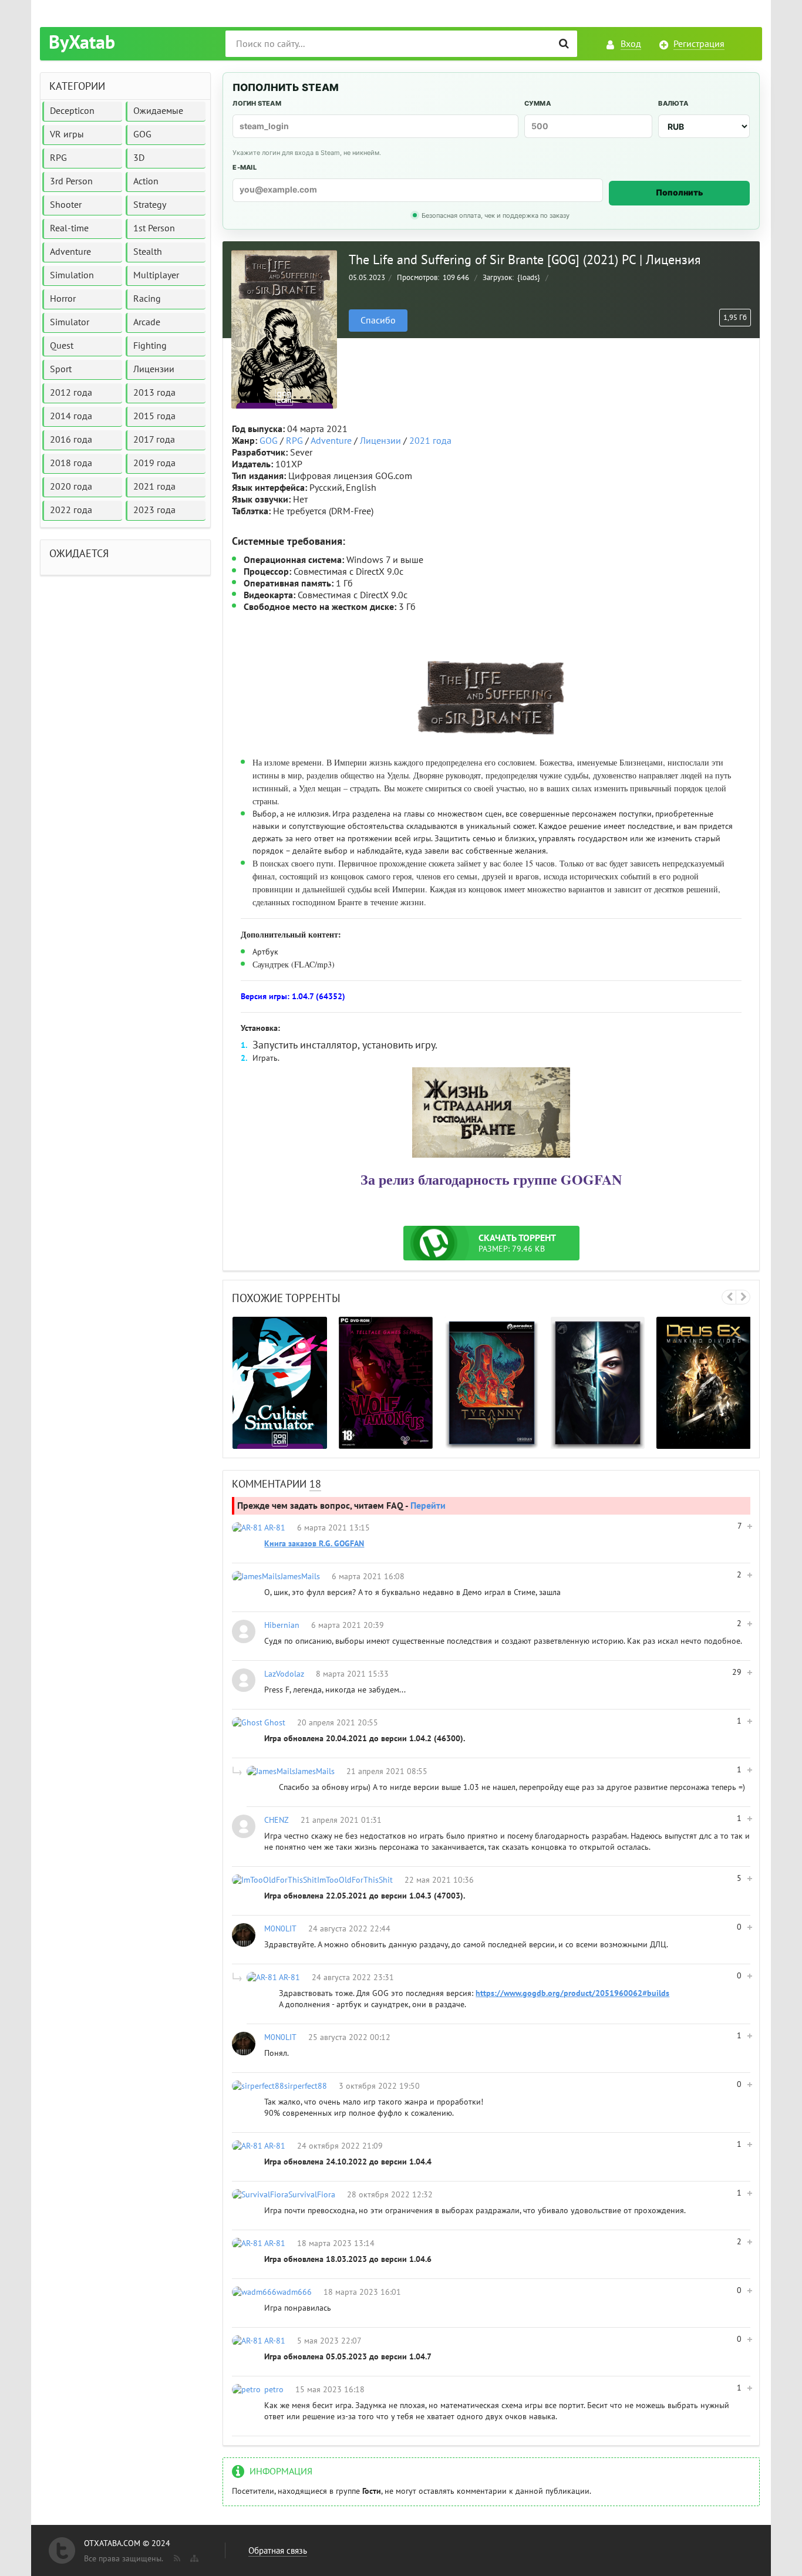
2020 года (71, 487)
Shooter (66, 205)
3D (139, 158)
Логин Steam (257, 103)
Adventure (331, 441)
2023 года (154, 510)
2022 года (71, 510)
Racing (147, 299)
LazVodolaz (284, 1674)
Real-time (69, 228)
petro (274, 2390)
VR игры (67, 134)
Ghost (275, 1723)
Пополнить (680, 192)
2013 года (154, 393)
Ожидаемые (158, 111)
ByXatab (82, 43)
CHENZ (277, 1820)
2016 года (71, 440)
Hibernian (282, 1625)
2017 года (154, 440)
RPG (294, 441)
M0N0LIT (280, 1929)
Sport (61, 369)
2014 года (71, 416)
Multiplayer (156, 275)
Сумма (538, 103)
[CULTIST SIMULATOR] (280, 1383)
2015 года (154, 416)
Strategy (150, 205)
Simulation (72, 275)
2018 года (71, 463)
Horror (63, 299)
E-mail (244, 167)
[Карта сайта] (193, 2556)
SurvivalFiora (312, 2195)
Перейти (428, 1506)
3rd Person (71, 181)
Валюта (673, 103)
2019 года (154, 463)
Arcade (147, 322)
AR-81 (275, 1528)
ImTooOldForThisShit (355, 1880)
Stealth (148, 252)
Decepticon (72, 111)
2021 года (430, 441)
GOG (269, 441)
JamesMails (300, 1577)
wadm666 (294, 2292)
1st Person (154, 228)
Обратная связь (278, 2551)
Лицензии (380, 441)
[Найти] (564, 44)
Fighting (150, 346)
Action (146, 181)
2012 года (71, 393)
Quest (62, 346)
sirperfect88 (306, 2086)
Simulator (70, 322)
